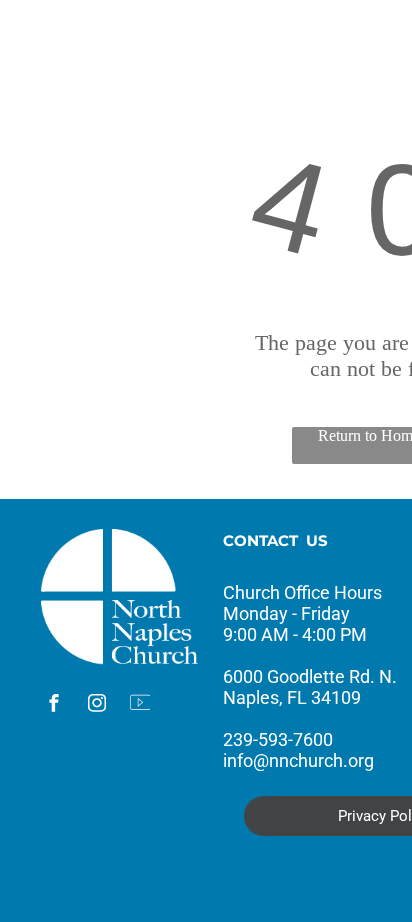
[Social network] (140, 705)
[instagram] (97, 705)
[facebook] (54, 705)
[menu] (30, 34)
